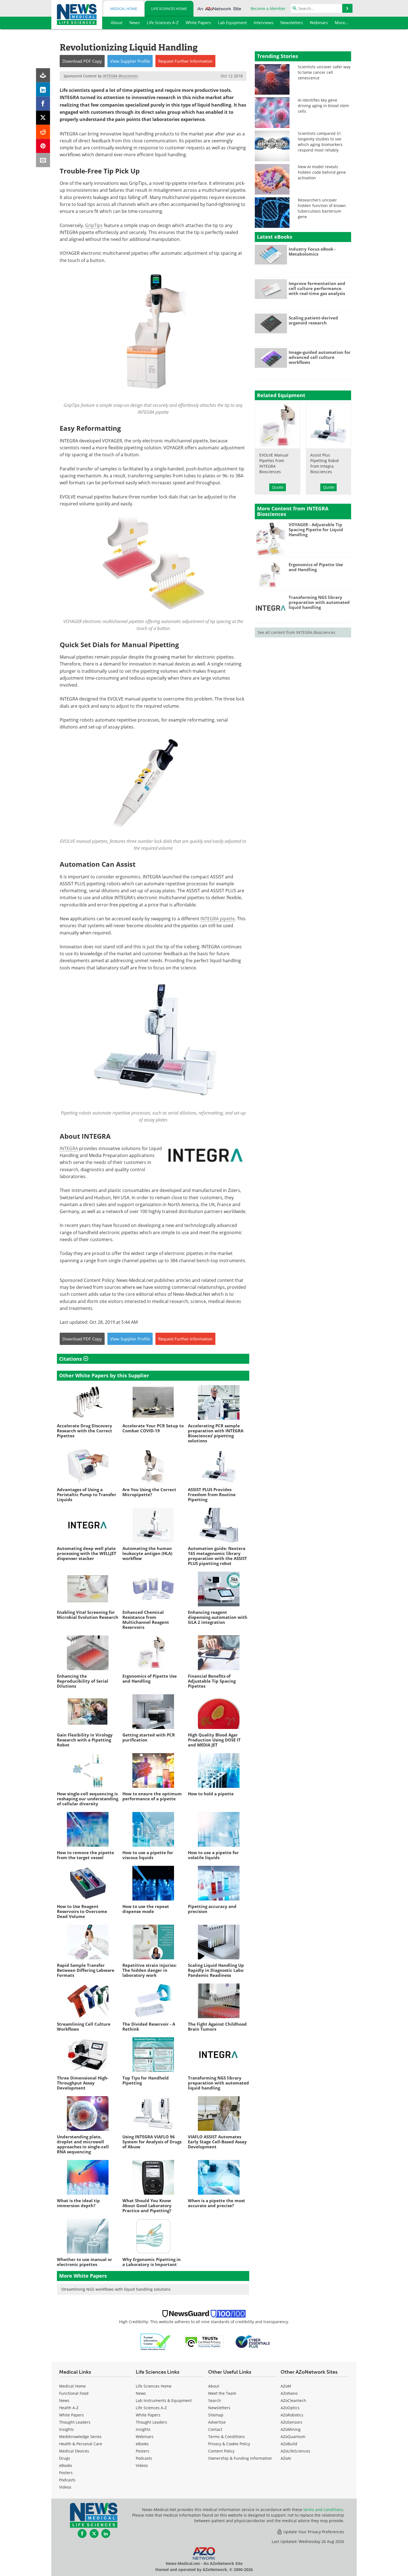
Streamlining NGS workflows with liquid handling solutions (116, 2289)
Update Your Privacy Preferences (313, 2532)
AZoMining (291, 2429)
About (214, 2386)
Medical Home (124, 9)
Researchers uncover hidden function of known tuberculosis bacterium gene (322, 208)
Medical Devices (74, 2451)
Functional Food (74, 2393)
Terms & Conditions (226, 2437)
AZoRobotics (292, 2415)
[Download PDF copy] (43, 75)
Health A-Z (69, 2408)
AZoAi (286, 2458)
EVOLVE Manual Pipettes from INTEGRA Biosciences (274, 463)
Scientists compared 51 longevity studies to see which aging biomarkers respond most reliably (320, 142)
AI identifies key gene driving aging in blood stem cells (323, 106)
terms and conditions (323, 2510)
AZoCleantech (293, 2400)
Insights (66, 2429)
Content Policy (221, 2451)
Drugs (65, 2458)
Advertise (217, 2422)
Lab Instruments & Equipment (164, 2400)
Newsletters (219, 2408)
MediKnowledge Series (80, 2437)
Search (215, 2400)
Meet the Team (222, 2393)
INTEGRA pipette (218, 918)
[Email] (43, 160)
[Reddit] (43, 132)
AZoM (286, 2386)
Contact (215, 2429)
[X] (43, 118)
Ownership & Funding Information (240, 2458)
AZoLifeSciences (295, 2451)
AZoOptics (290, 2408)
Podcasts (67, 2480)
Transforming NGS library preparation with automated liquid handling (319, 602)
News (64, 2400)
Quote (278, 487)
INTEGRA (69, 1148)
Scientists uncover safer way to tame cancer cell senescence (324, 72)
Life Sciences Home (169, 9)
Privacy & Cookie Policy (229, 2444)
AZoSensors (291, 2422)
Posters (66, 2473)
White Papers (71, 2415)
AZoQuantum (293, 2437)
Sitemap (216, 2415)
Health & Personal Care (81, 2444)
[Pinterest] (43, 146)
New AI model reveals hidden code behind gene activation (322, 172)
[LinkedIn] (43, 90)
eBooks (66, 2465)
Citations (71, 1359)
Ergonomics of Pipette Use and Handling (316, 567)
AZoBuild (289, 2444)
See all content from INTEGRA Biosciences (296, 632)
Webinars (145, 2437)
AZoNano (289, 2393)
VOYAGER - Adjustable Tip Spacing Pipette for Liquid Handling (316, 530)
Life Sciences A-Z (151, 2408)
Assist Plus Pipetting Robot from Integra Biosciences (325, 463)
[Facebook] (43, 104)
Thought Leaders (75, 2422)
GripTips (94, 225)
